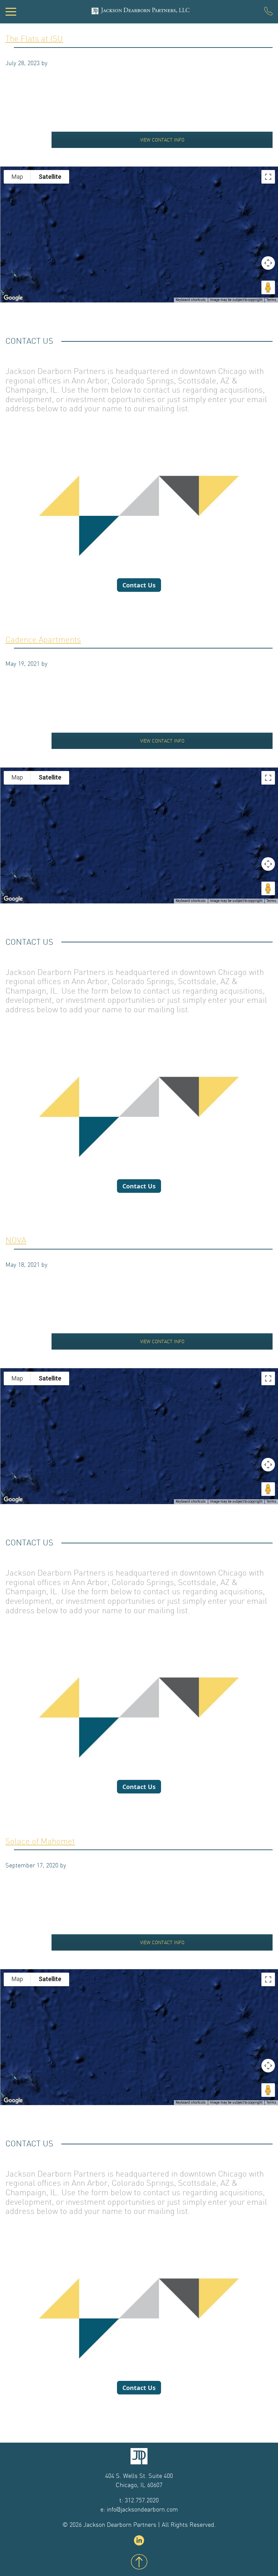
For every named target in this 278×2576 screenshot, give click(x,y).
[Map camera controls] (268, 263)
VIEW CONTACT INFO (162, 140)
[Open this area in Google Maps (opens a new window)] (13, 298)
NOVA (16, 1240)
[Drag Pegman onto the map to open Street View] (268, 287)
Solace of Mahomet (40, 1841)
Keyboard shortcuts (191, 300)
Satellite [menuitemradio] (50, 177)
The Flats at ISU (34, 39)
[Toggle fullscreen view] (268, 177)
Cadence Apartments (43, 640)
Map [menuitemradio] (17, 177)
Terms (271, 300)
